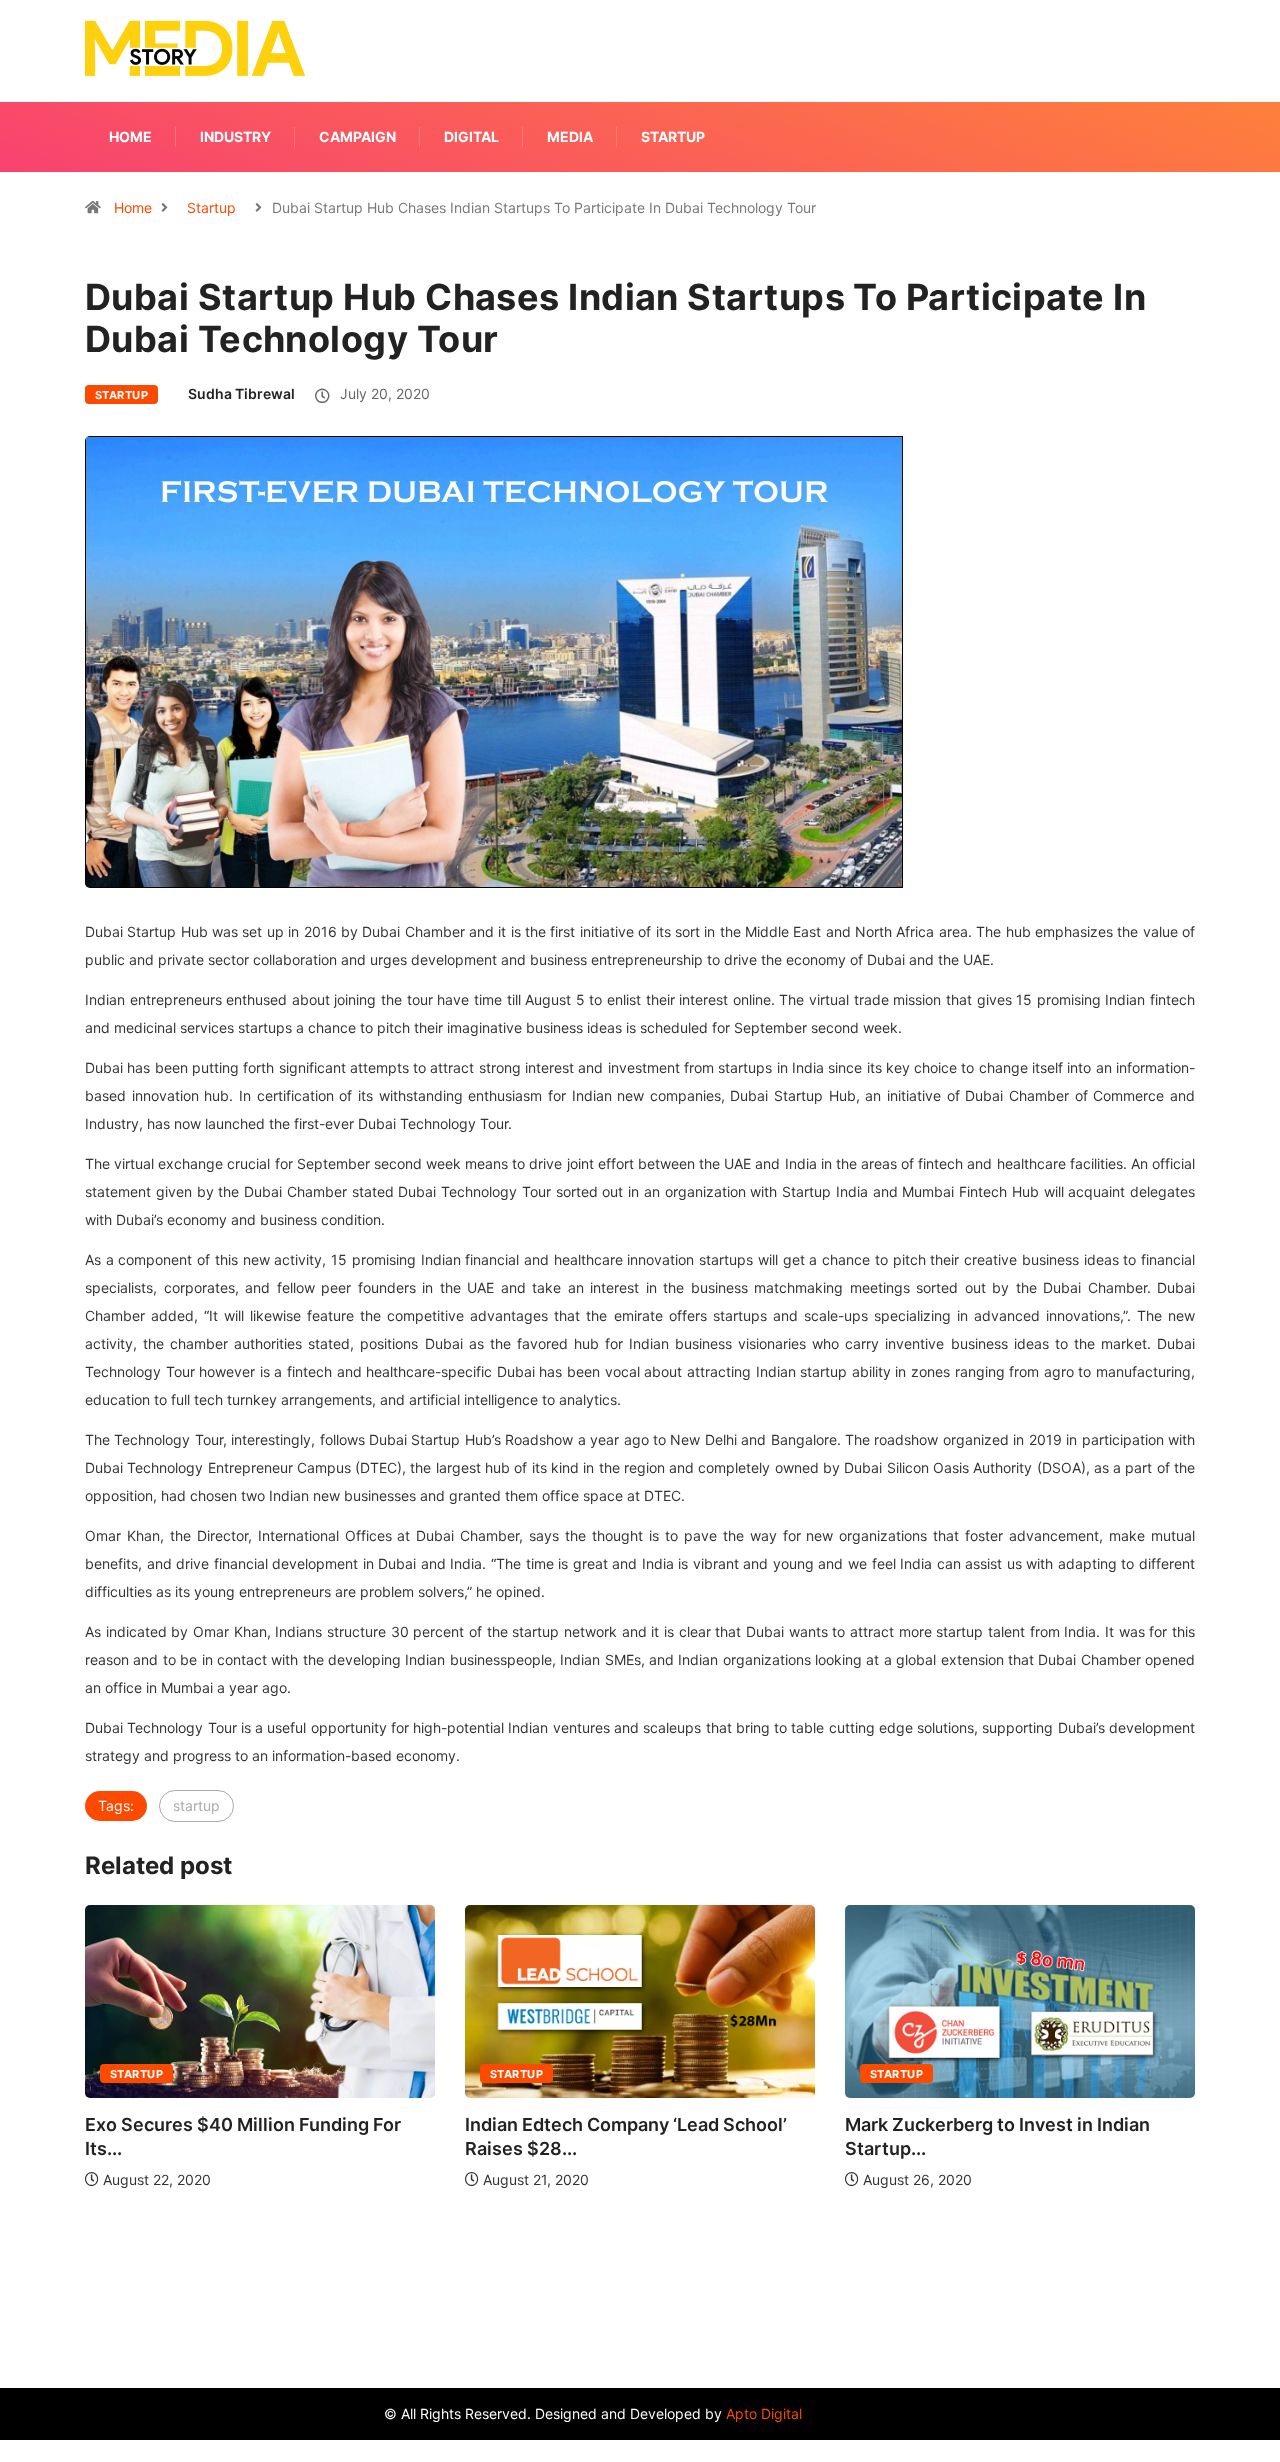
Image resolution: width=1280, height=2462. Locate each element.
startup (196, 1805)
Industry (235, 136)
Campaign (357, 136)
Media (570, 136)
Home (130, 136)
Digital (471, 136)
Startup (673, 136)
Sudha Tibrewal (241, 393)
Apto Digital (764, 2413)
